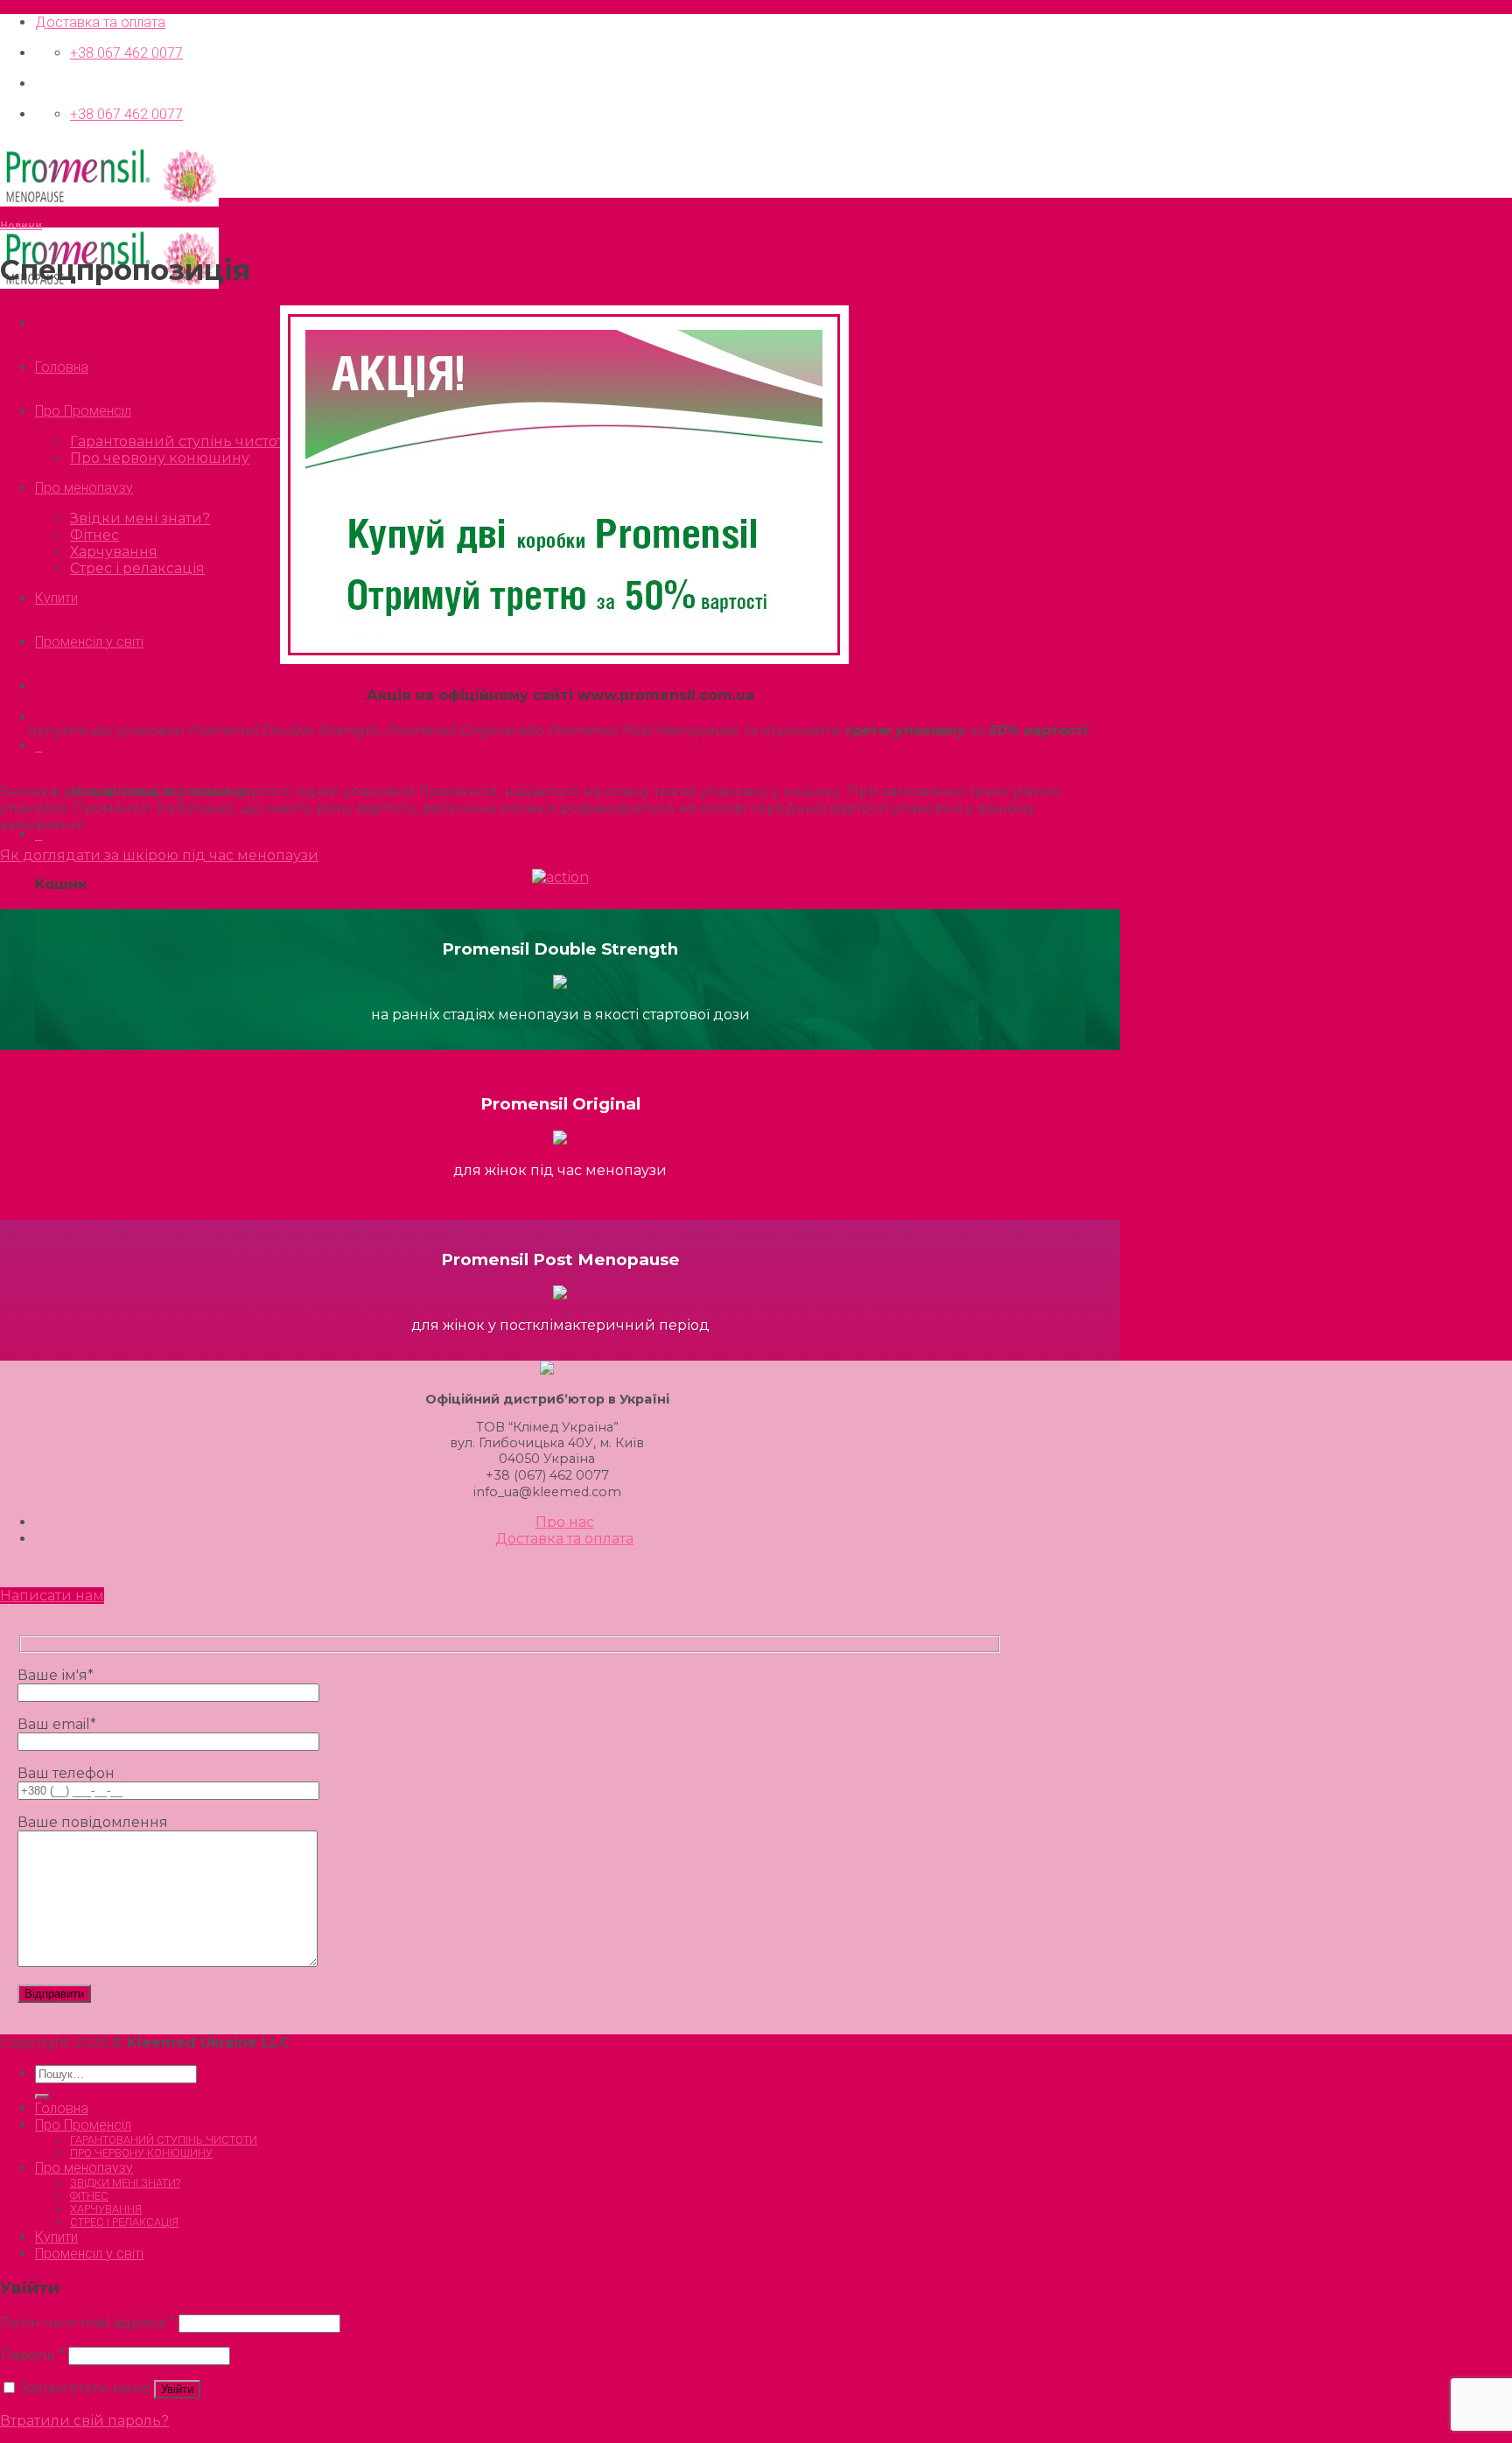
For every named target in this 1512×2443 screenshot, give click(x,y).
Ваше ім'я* (56, 1675)
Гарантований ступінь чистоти (182, 441)
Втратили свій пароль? (84, 2421)
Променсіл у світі (89, 642)
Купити (56, 598)
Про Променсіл (83, 411)
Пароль (32, 2355)
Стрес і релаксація (137, 568)
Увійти (177, 2389)
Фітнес (94, 535)
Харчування (114, 552)
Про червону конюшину (160, 458)
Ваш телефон (66, 1773)
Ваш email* (57, 1724)
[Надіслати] (42, 2096)
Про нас (565, 1522)
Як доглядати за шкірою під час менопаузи (159, 855)
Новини (21, 225)
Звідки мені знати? (140, 518)
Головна (62, 367)
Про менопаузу (84, 488)
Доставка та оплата (100, 22)
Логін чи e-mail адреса (87, 2323)
